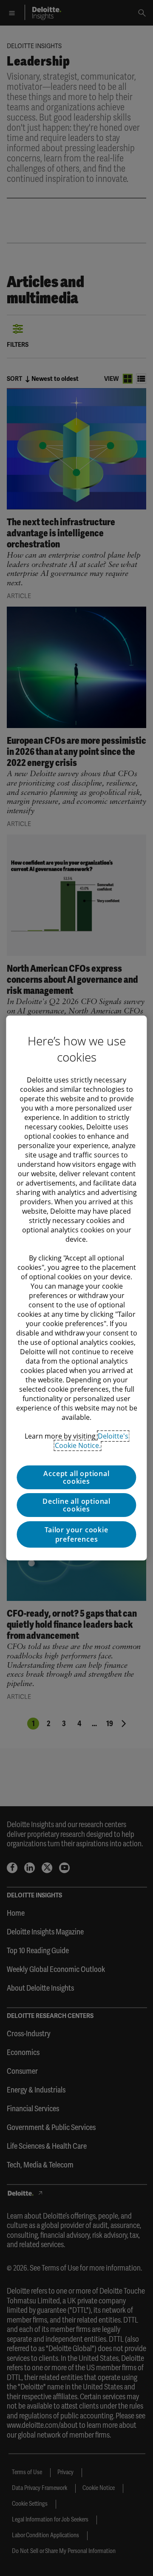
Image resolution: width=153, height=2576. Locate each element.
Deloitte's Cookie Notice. (92, 1441)
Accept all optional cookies (76, 1477)
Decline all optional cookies (76, 1505)
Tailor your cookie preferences (76, 1534)
